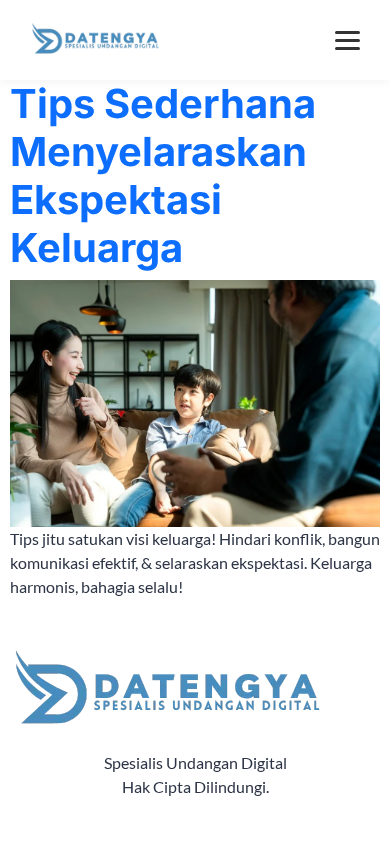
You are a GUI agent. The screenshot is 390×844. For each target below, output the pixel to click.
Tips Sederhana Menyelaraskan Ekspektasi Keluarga (163, 175)
